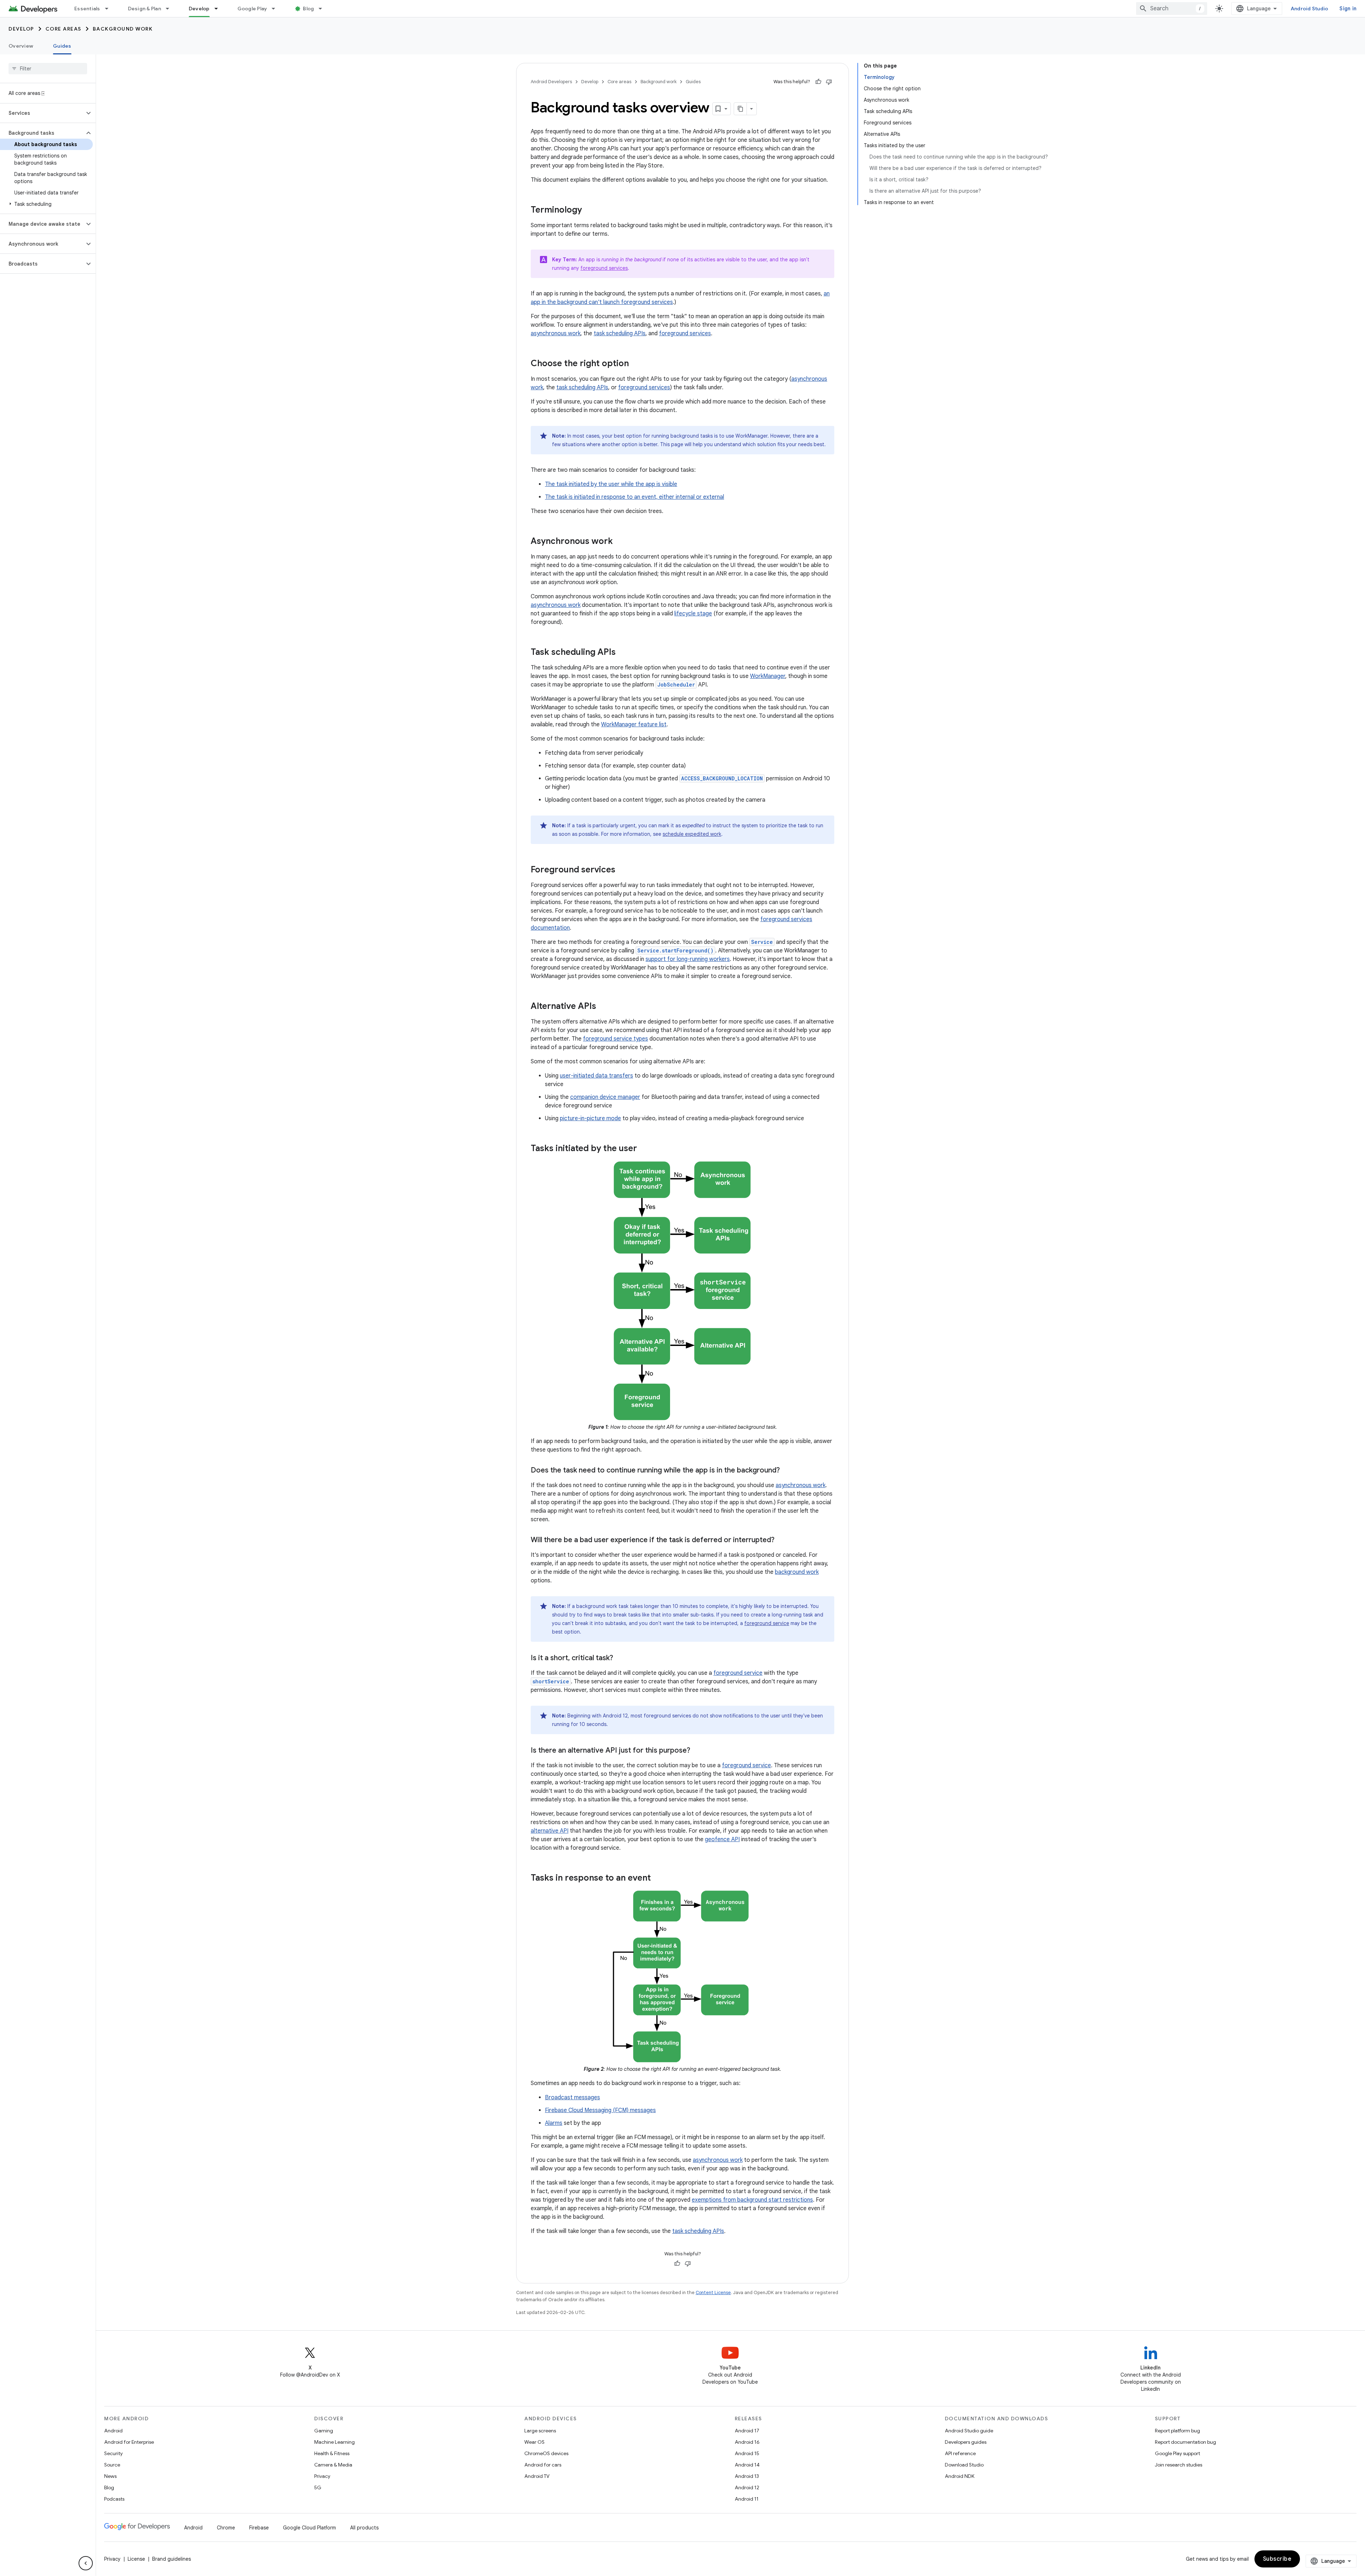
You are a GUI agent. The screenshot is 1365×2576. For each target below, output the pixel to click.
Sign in (1348, 9)
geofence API (722, 1839)
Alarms (554, 2123)
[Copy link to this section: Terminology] (589, 210)
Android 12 (747, 2487)
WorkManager (768, 676)
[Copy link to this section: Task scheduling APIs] (623, 653)
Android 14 (747, 2465)
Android (113, 2431)
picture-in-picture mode (590, 1118)
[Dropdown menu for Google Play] (277, 9)
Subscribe (1277, 2559)
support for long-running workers (688, 959)
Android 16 (747, 2442)
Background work (123, 29)
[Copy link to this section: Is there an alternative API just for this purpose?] (697, 1751)
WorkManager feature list (634, 725)
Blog (308, 9)
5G (318, 2487)
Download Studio (964, 2465)
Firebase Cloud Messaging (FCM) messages (600, 2110)
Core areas (63, 29)
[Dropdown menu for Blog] (323, 9)
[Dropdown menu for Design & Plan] (171, 9)
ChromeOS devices (546, 2453)
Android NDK (960, 2476)
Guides (62, 46)
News (110, 2476)
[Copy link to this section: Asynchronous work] (620, 542)
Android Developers (551, 82)
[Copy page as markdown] (740, 109)
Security (113, 2453)
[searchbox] (48, 69)
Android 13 (747, 2476)
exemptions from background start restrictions (752, 2200)
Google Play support (1177, 2453)
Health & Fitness (332, 2453)
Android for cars (543, 2465)
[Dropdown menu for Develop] (219, 9)
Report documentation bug (1185, 2442)
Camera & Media (333, 2465)
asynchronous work (556, 333)
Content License (713, 2292)
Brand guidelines (172, 2559)
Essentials (87, 9)
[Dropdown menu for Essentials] (110, 9)
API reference (960, 2453)
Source (112, 2465)
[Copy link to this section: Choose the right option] (636, 364)
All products (364, 2528)
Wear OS (534, 2442)
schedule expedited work (692, 834)
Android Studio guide (969, 2431)
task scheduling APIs (620, 333)
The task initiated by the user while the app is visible (611, 484)
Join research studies (1179, 2465)
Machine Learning (334, 2442)
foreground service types (615, 1039)
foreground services (604, 268)
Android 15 (747, 2453)
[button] (42, 113)
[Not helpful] (829, 82)
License (136, 2559)
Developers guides (966, 2442)
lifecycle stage (693, 614)
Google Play (252, 9)
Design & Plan (144, 9)
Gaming (324, 2431)
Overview (21, 46)
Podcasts (114, 2499)
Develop (199, 9)
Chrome (226, 2528)
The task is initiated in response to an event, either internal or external (635, 497)
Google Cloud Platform (309, 2528)
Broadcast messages (572, 2097)
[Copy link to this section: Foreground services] (622, 870)
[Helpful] (818, 82)
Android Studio (1310, 9)
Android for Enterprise (129, 2442)
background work (797, 1572)
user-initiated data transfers (596, 1076)
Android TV (537, 2476)
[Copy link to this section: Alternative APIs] (603, 1007)
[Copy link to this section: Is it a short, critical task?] (620, 1658)
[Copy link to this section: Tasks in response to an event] (658, 1878)
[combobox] (1172, 9)
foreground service (767, 1623)
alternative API (550, 1831)
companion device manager (605, 1097)
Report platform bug (1177, 2431)
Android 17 (747, 2431)
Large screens (540, 2431)
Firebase (259, 2528)
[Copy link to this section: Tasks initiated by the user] (644, 1149)
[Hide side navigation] (86, 2563)
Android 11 (747, 2499)
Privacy (322, 2476)
